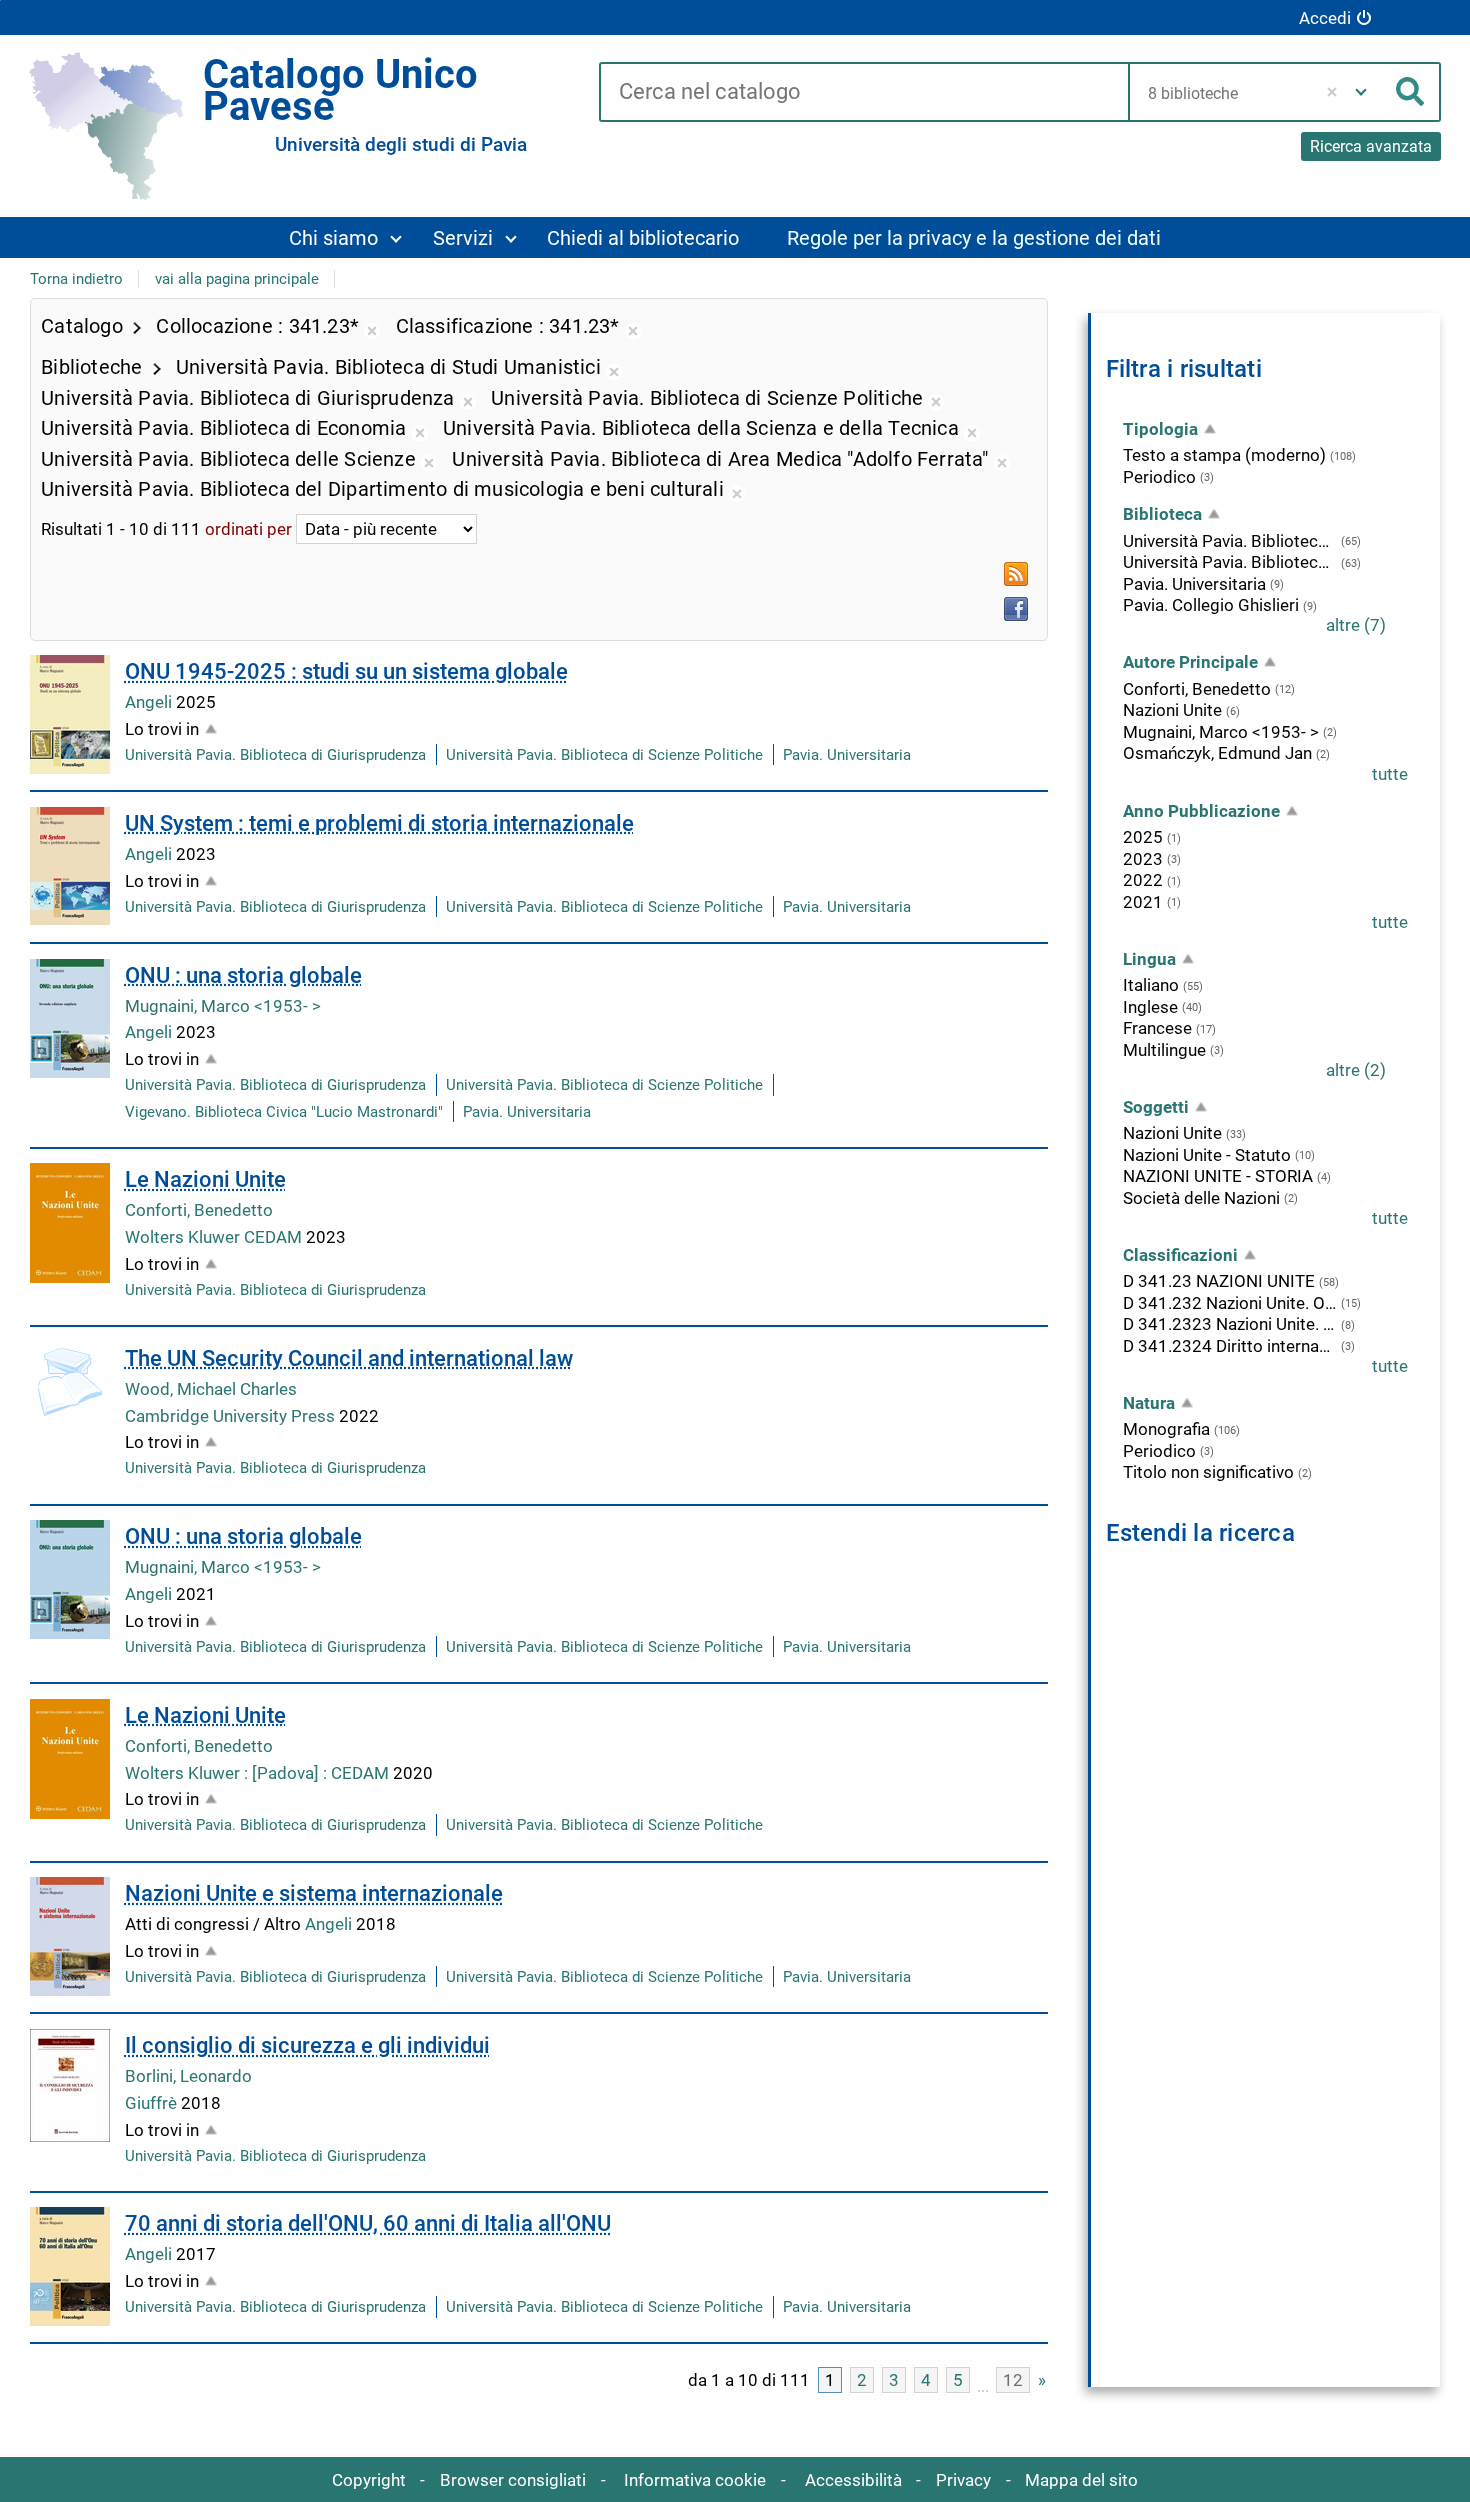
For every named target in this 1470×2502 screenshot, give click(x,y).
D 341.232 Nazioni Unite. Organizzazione (1230, 1303)
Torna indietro (76, 279)
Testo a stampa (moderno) (1224, 455)
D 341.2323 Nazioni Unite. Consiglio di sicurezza (1230, 1324)
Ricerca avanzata (1371, 146)
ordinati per (248, 529)
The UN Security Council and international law (349, 1358)
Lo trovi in (162, 729)
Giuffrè (153, 2103)
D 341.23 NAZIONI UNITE (1219, 1281)
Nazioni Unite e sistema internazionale (314, 1893)
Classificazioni (1180, 1255)
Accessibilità (853, 2480)
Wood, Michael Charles (211, 1389)
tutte (1390, 774)
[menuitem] (344, 237)
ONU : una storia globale (243, 975)
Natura (1149, 1403)
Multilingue (1164, 1050)
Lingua (1149, 959)
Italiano (1151, 985)
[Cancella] (1332, 92)
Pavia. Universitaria (847, 755)
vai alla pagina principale (237, 279)
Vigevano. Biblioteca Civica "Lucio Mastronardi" (284, 1112)
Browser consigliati (513, 2480)
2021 (1143, 902)
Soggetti (1156, 1107)
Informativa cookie (695, 2480)
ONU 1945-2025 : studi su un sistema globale (346, 671)
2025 (1143, 837)
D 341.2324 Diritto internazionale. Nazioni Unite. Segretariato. (1230, 1346)
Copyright (369, 2480)
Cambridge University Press (232, 1416)
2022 (1143, 880)
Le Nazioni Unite (205, 1179)
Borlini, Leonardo (188, 2076)
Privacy (963, 2480)
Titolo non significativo (1208, 1472)
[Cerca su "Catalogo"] (863, 93)
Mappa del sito (1081, 2480)
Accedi (1325, 18)
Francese (1157, 1028)
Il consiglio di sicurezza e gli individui (307, 2045)
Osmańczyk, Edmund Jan (1217, 753)
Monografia (1166, 1429)
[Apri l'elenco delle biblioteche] (1361, 92)
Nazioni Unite (1172, 710)
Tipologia (1160, 429)
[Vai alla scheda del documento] (70, 714)
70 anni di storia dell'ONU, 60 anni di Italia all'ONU (368, 2223)
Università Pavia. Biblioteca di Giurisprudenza (275, 755)
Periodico (1159, 477)
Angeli (150, 702)
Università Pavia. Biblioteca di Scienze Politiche (604, 755)
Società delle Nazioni (1201, 1198)
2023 (1143, 859)
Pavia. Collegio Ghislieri (1211, 605)
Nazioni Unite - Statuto (1207, 1155)
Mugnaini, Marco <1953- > (223, 1006)
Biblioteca (1162, 514)
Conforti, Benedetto (199, 1210)
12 (1013, 2380)
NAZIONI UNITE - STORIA (1218, 1176)
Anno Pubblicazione (1201, 811)
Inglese (1150, 1007)
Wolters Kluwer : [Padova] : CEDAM (259, 1773)
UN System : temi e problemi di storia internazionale (379, 823)
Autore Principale (1190, 662)
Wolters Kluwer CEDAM (215, 1237)
